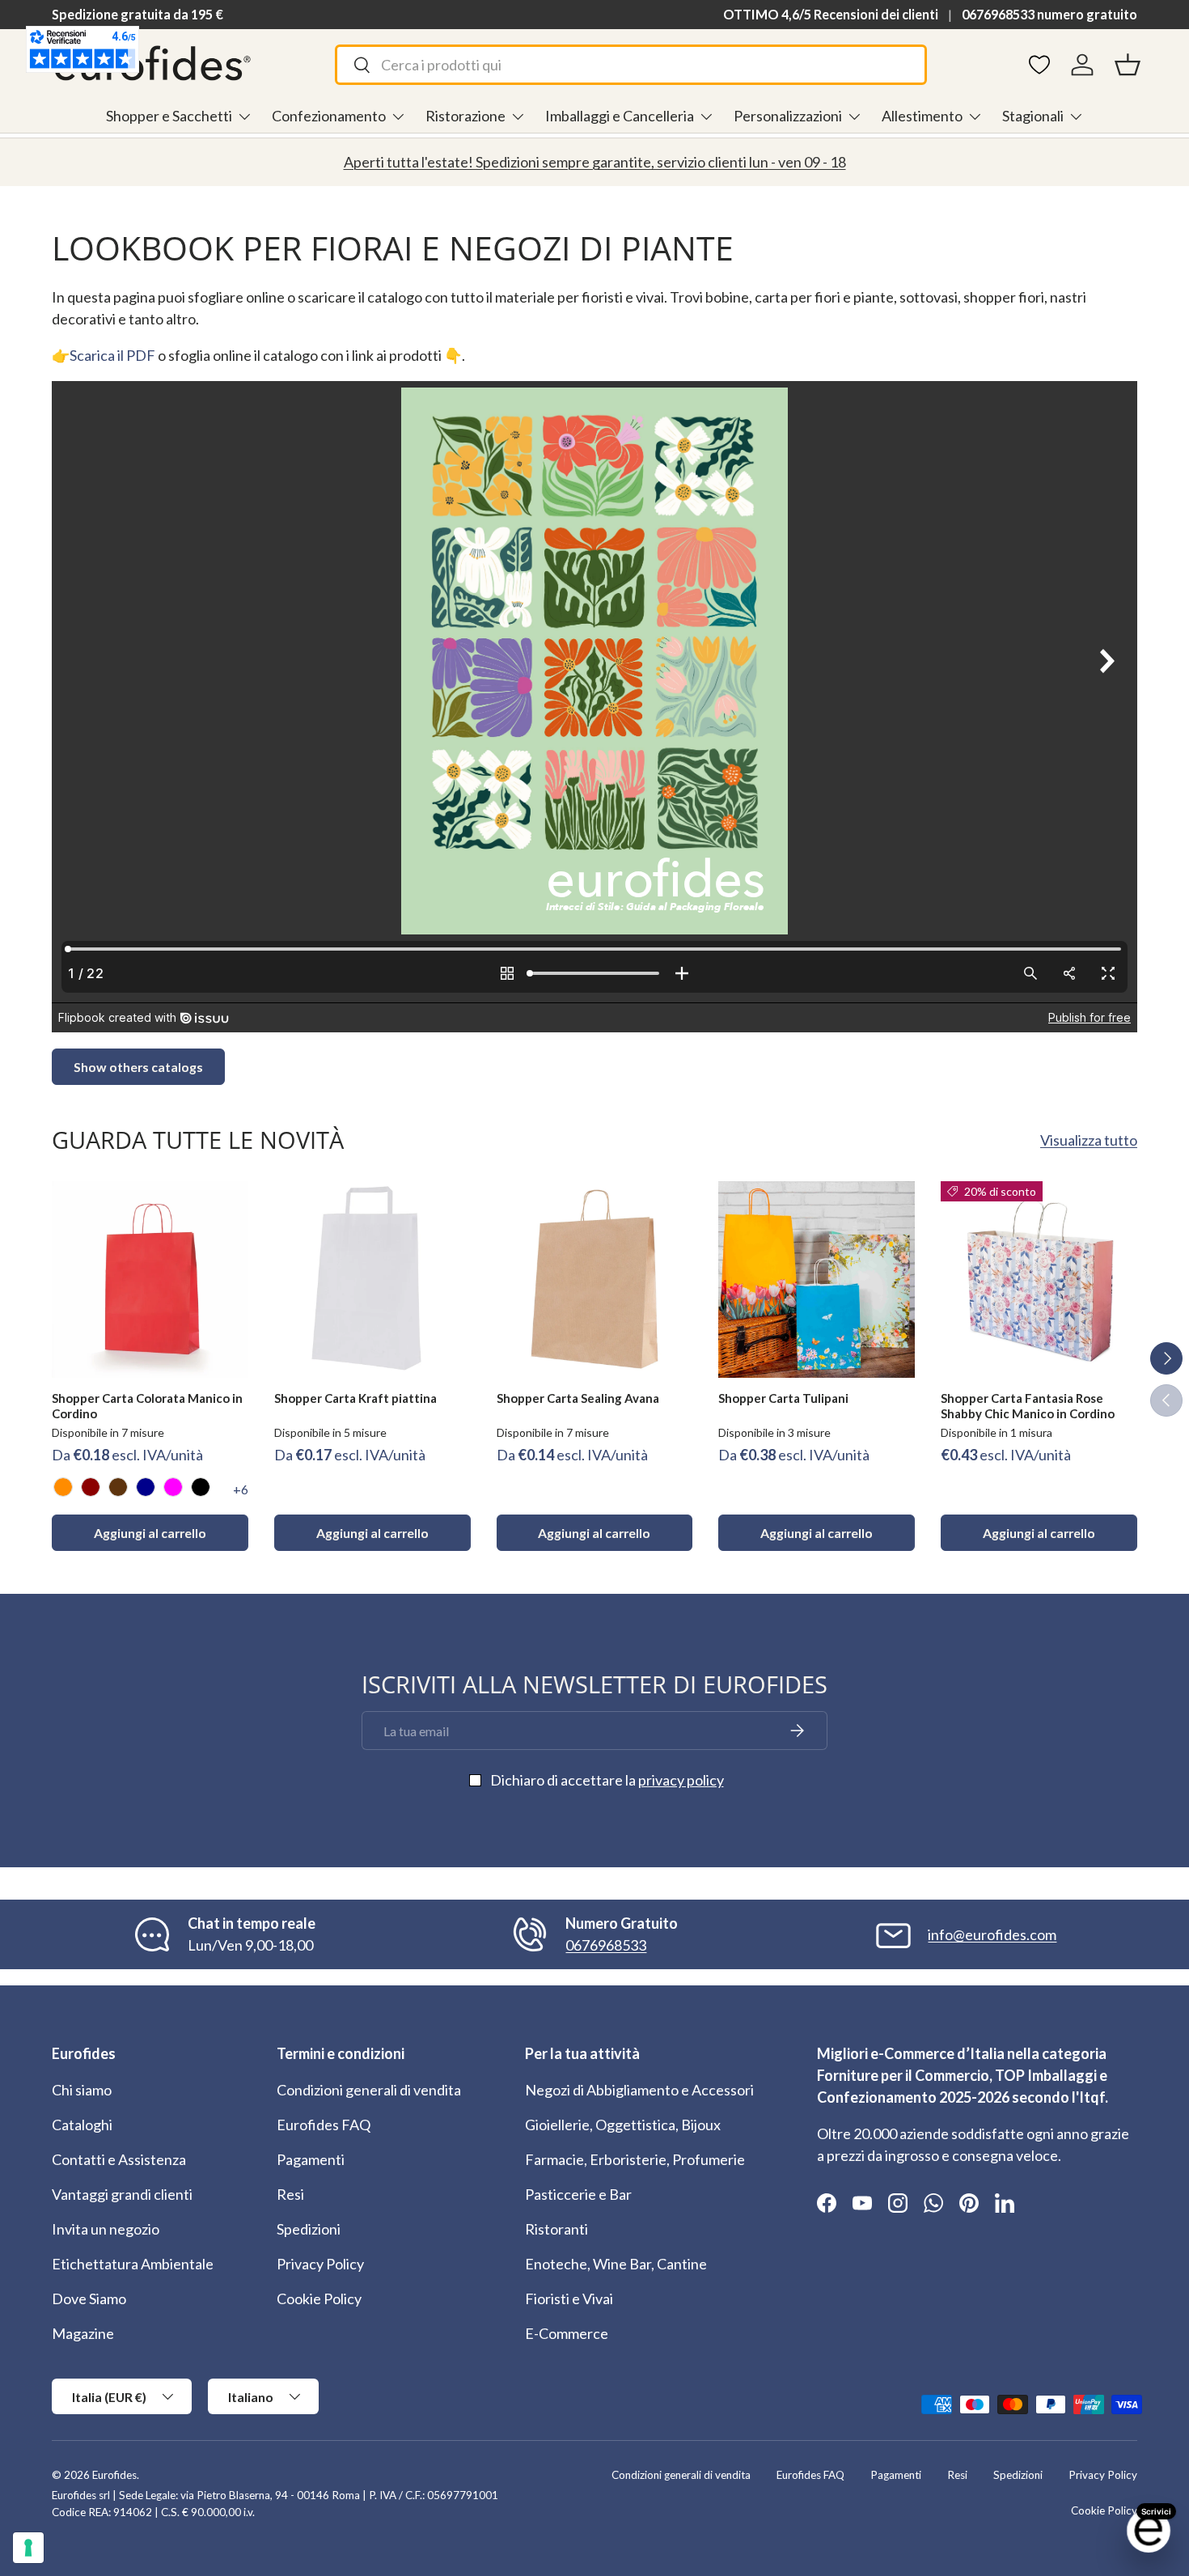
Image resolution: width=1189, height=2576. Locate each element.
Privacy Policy (320, 2264)
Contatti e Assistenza (119, 2159)
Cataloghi (82, 2125)
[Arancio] (63, 1487)
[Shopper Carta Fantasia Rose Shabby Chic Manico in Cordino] (1039, 1280)
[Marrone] (118, 1487)
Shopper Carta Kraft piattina (355, 1398)
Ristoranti (556, 2229)
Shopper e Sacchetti (169, 116)
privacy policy (681, 1780)
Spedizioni (309, 2229)
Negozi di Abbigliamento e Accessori (639, 2090)
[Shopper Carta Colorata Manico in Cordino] (150, 1280)
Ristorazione (465, 116)
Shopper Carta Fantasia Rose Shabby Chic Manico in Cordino (1028, 1406)
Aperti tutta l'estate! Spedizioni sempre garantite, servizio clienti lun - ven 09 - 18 (595, 162)
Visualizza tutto (1089, 1140)
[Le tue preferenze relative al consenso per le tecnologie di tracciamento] (28, 2548)
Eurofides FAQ (324, 2125)
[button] (1128, 65)
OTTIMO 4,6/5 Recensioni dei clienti (831, 14)
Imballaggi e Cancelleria (620, 116)
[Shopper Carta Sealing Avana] (595, 1280)
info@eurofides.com (992, 1934)
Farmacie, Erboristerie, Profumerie (635, 2159)
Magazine (83, 2333)
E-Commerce (567, 2333)
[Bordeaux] (91, 1487)
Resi (290, 2194)
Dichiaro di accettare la (607, 1780)
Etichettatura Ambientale (133, 2264)
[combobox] (631, 65)
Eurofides (114, 2475)
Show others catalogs (138, 1067)
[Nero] (201, 1487)
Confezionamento (329, 116)
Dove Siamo (89, 2298)
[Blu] (146, 1487)
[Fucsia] (173, 1487)
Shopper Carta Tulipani (783, 1398)
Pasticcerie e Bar (578, 2194)
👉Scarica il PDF (104, 355)
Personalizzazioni (788, 116)
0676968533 (606, 1945)
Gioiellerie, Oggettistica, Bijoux (623, 2125)
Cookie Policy (319, 2298)
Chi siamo (82, 2090)
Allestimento (922, 116)
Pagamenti (311, 2159)
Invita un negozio (106, 2229)
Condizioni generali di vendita (369, 2090)
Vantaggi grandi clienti (122, 2194)
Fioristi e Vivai (569, 2298)
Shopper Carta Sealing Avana (578, 1398)
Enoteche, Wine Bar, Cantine (616, 2264)
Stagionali (1033, 116)
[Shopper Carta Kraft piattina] (372, 1280)
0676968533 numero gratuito (1049, 14)
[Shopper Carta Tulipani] (817, 1280)
